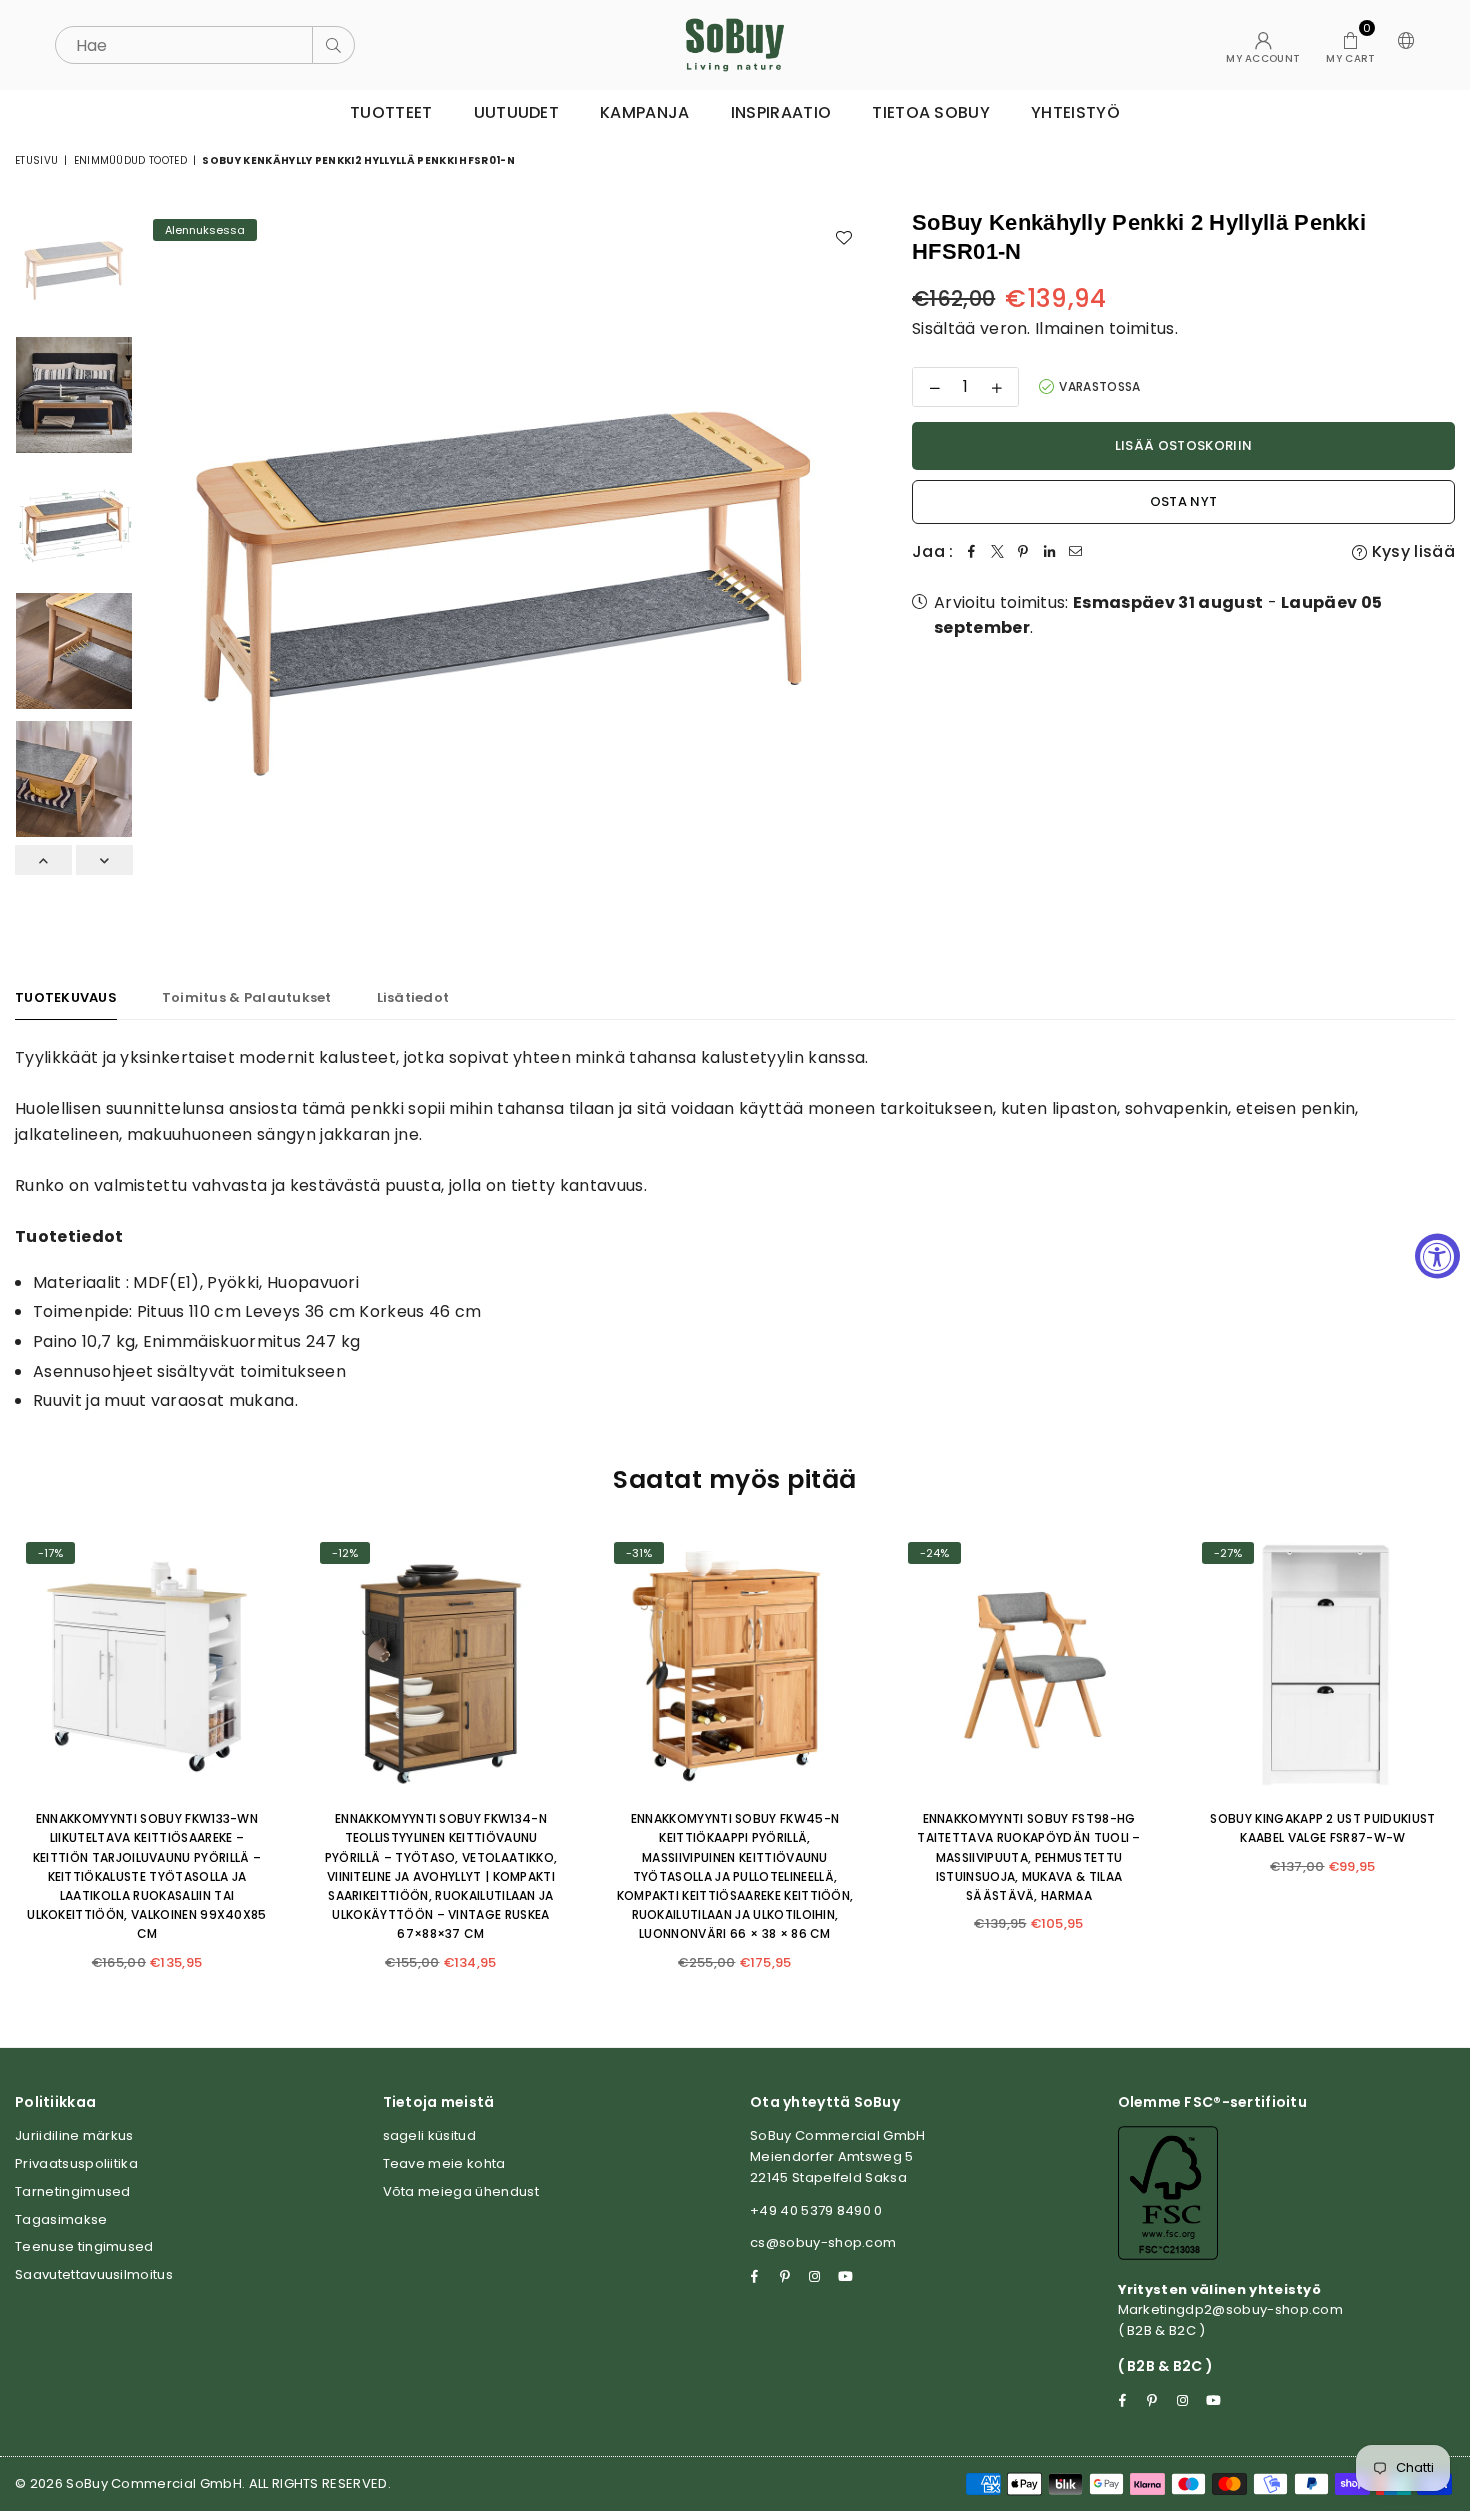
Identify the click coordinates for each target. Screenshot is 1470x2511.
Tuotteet (391, 112)
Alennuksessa (205, 230)
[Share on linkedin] (1050, 552)
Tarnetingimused (73, 2191)
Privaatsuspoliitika (76, 2163)
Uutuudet (517, 112)
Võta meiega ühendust (461, 2191)
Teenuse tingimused (84, 2246)
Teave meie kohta (444, 2163)
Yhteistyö (1075, 112)
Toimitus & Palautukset (247, 997)
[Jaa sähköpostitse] (1076, 552)
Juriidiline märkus (74, 2135)
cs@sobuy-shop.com (823, 2242)
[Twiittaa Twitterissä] (998, 552)
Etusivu (36, 160)
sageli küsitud (429, 2135)
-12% (345, 1553)
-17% (50, 1553)
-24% (934, 1553)
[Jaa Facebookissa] (972, 552)
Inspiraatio (781, 112)
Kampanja (645, 112)
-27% (1228, 1553)
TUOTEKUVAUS (66, 997)
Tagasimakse (61, 2219)
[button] (1350, 45)
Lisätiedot (413, 997)
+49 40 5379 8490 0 (816, 2210)
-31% (639, 1553)
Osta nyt (1184, 501)
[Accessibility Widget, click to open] (1437, 1255)
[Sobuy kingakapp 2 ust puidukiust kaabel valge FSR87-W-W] (1323, 1663)
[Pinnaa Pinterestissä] (1024, 552)
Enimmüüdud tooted (130, 160)
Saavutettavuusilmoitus (94, 2274)
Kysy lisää (1411, 551)
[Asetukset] (1402, 45)
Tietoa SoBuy (931, 112)
